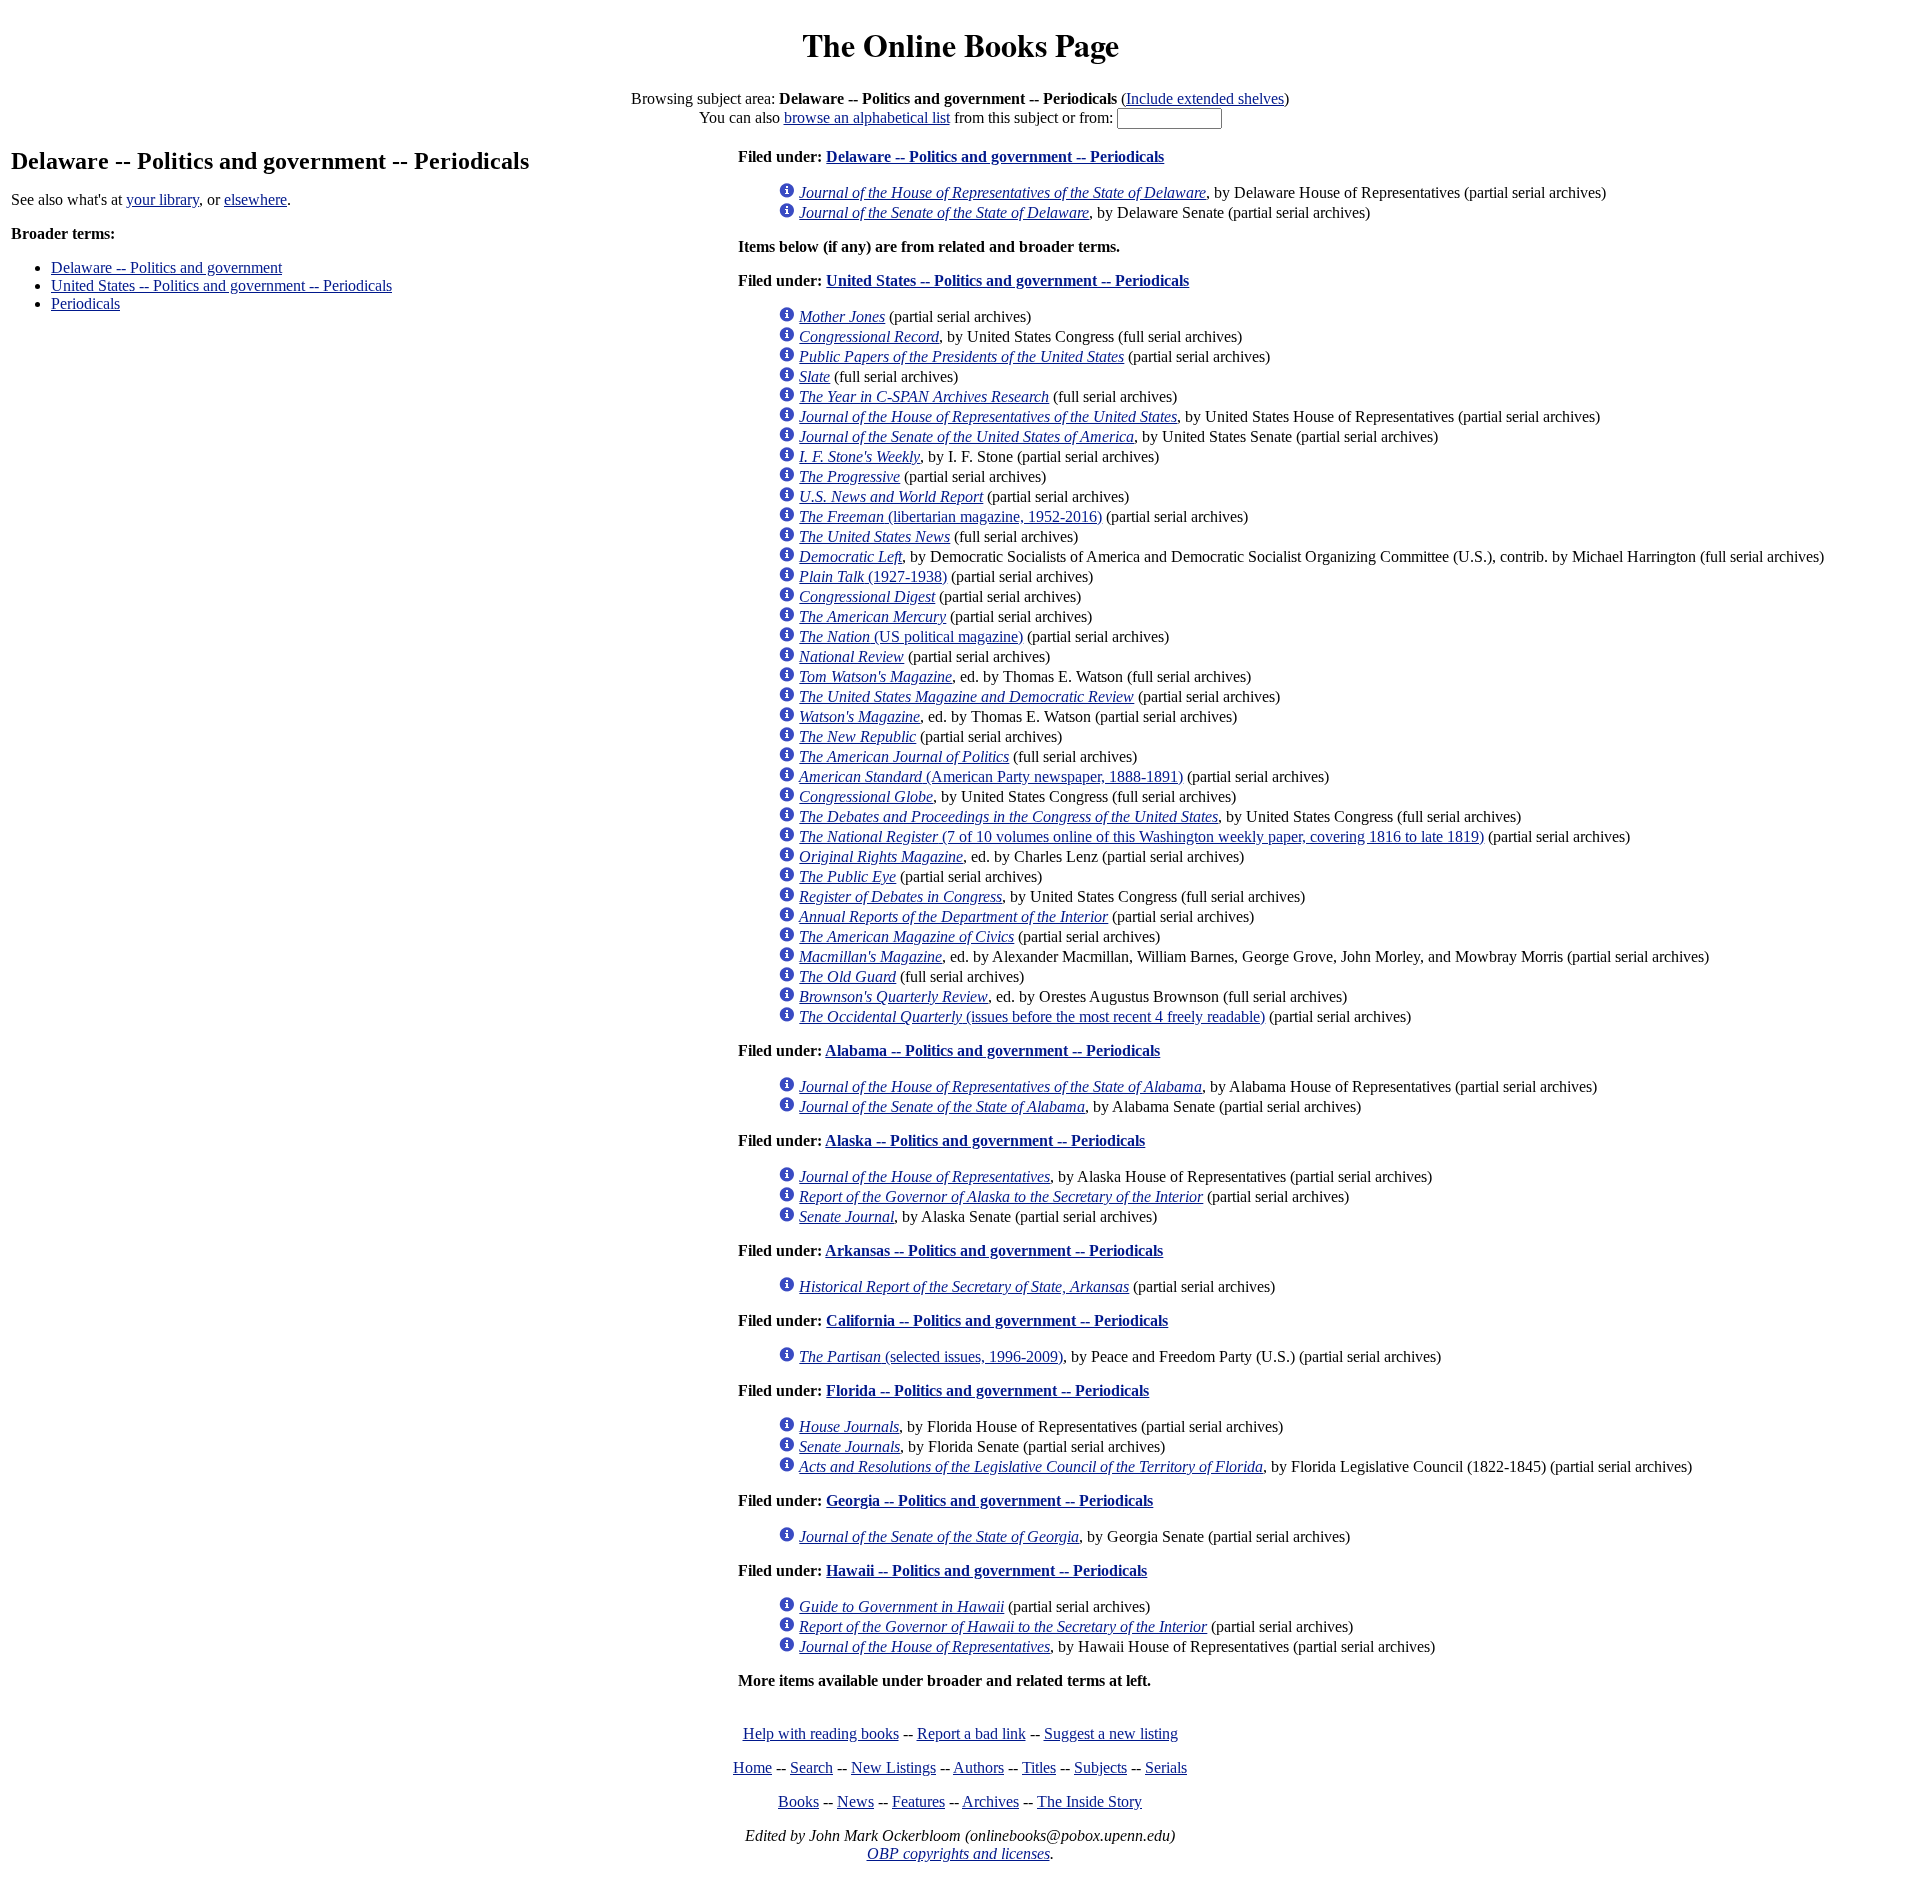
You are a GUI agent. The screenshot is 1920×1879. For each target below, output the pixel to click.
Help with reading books (821, 1733)
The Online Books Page (960, 44)
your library (162, 199)
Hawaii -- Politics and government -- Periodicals (986, 1570)
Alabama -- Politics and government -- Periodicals (992, 1050)
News (855, 1801)
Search (811, 1767)
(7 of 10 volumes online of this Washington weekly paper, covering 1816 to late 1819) (1141, 836)
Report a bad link (971, 1733)
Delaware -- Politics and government (166, 267)
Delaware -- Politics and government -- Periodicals (995, 156)
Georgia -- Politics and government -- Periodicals (989, 1500)
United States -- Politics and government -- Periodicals (221, 285)
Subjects (1100, 1767)
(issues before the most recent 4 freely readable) (1032, 1016)
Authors (978, 1767)
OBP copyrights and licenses (958, 1853)
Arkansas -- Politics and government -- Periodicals (994, 1250)
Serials (1166, 1767)
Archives (990, 1801)
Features (918, 1801)
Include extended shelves (1205, 98)
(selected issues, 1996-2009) (931, 1356)
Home (752, 1767)
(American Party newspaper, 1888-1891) (991, 776)
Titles (1039, 1767)
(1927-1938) (873, 576)
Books (798, 1801)
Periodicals (85, 303)
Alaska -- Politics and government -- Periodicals (985, 1140)
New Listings (893, 1767)
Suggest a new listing (1111, 1733)
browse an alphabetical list (867, 117)
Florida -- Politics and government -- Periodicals (987, 1390)
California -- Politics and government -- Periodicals (997, 1320)
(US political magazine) (911, 636)
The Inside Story (1089, 1801)
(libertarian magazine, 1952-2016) (950, 516)
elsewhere (255, 199)
